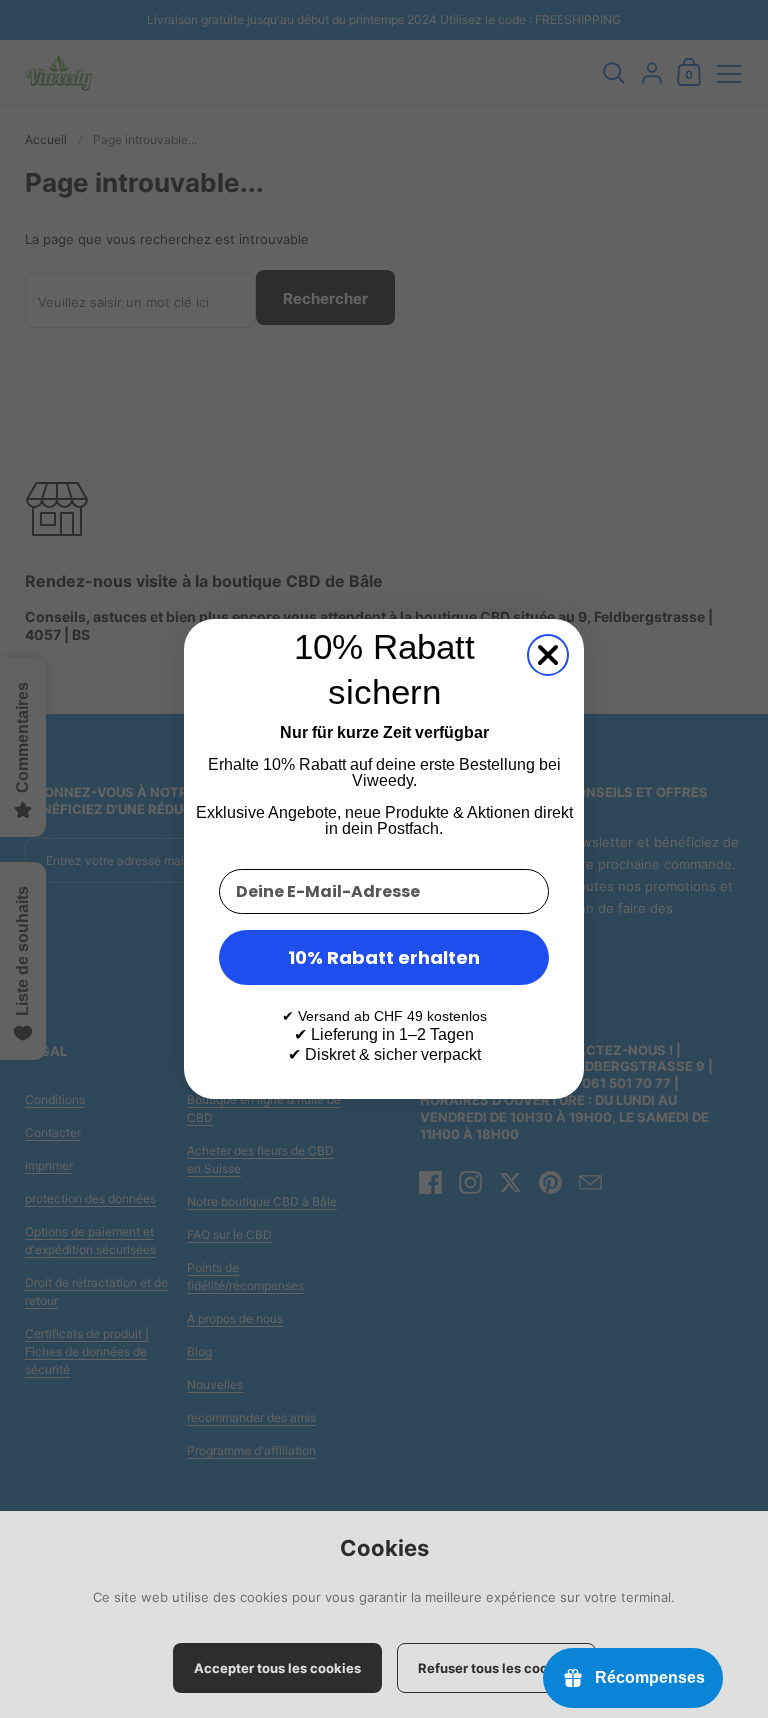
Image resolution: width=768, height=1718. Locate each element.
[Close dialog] (548, 655)
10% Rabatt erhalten (384, 957)
